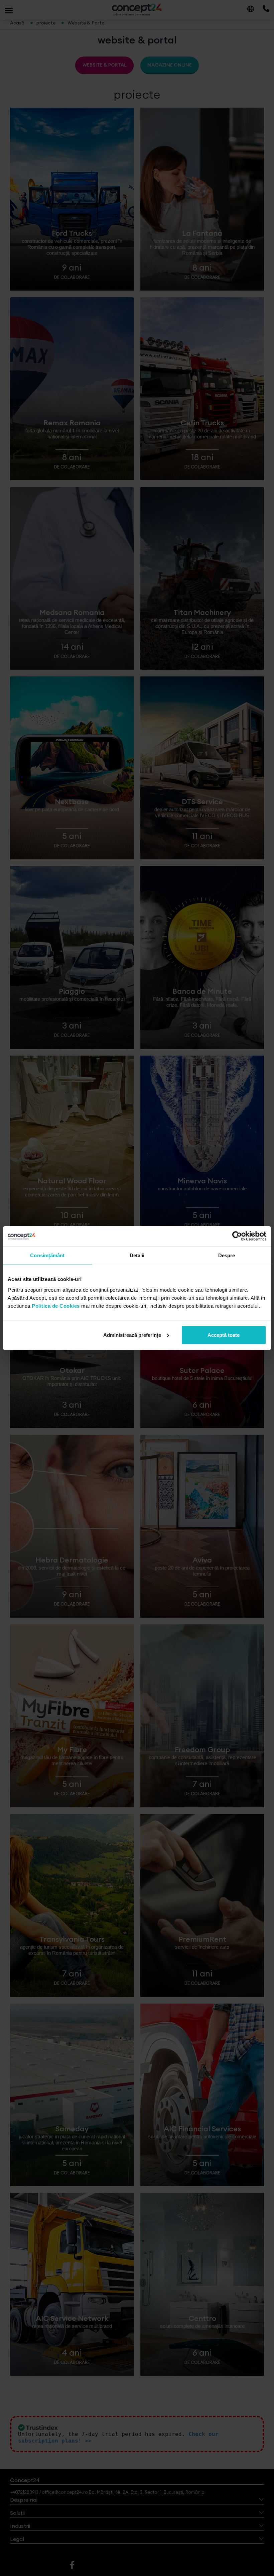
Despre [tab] (227, 1255)
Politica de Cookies (56, 1306)
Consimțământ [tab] (47, 1255)
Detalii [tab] (137, 1255)
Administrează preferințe (132, 1335)
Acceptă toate (224, 1335)
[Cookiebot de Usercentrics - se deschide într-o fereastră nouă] (237, 1236)
